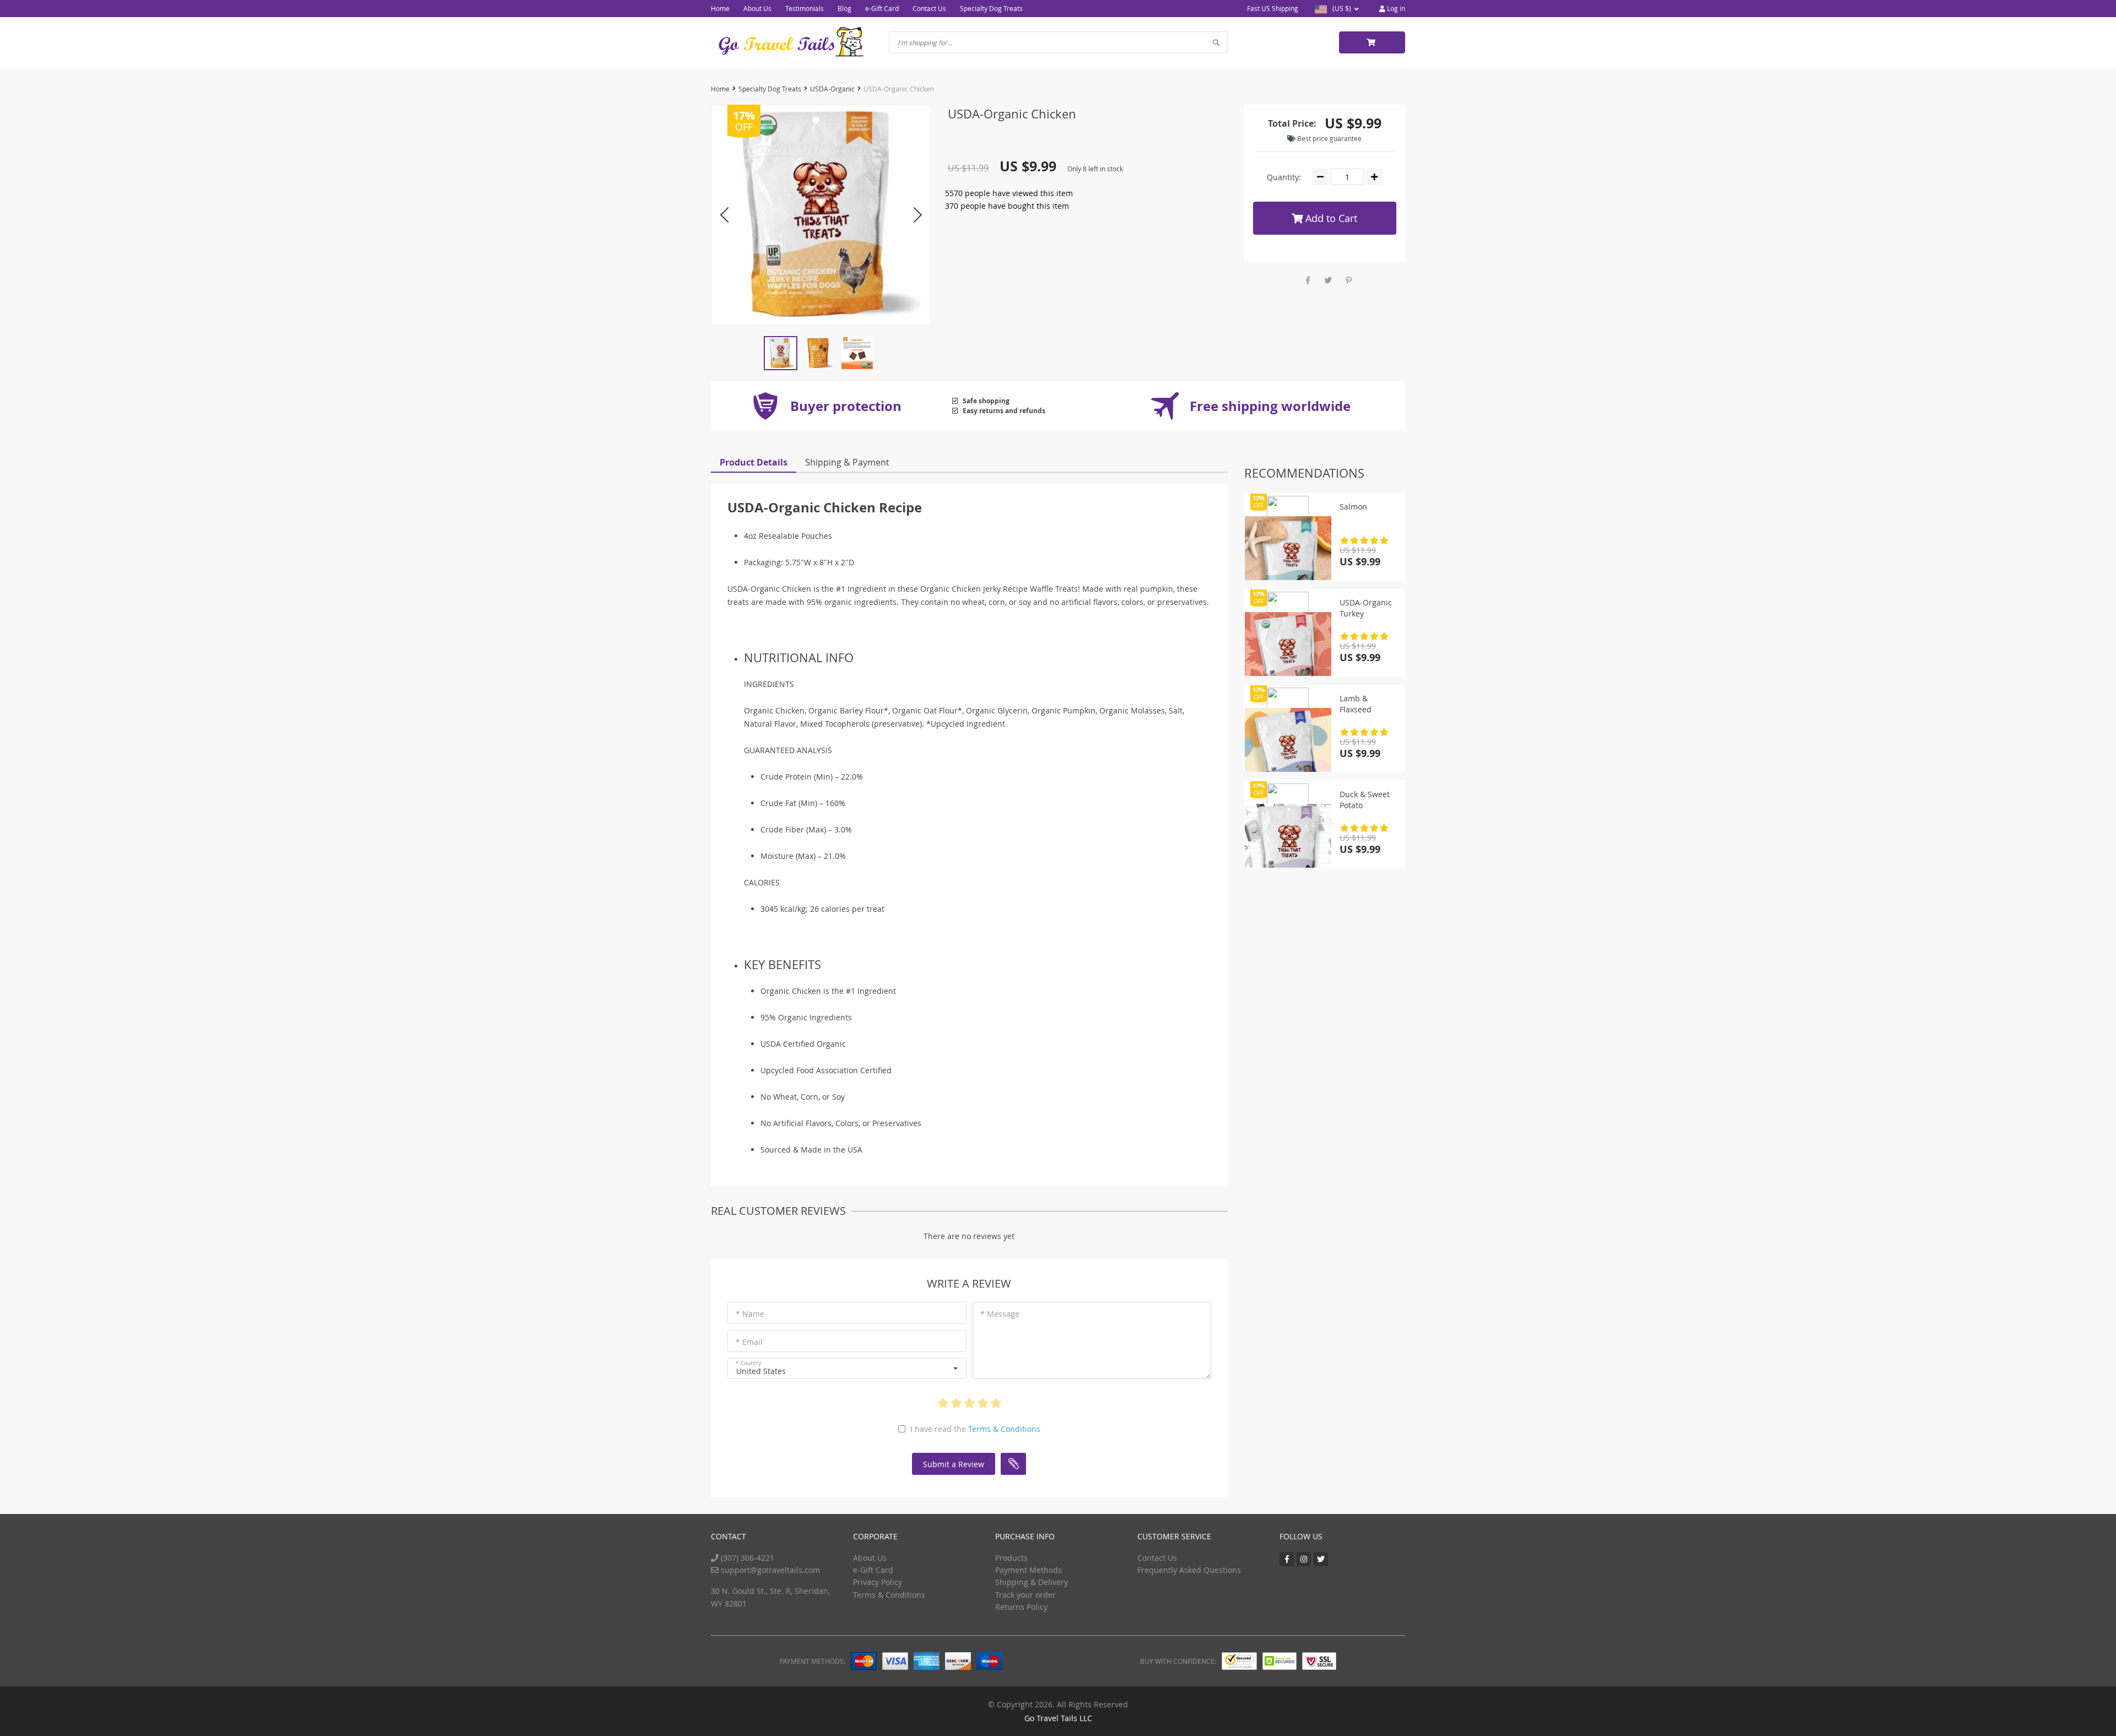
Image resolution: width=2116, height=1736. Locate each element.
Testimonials (805, 8)
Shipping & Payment (847, 462)
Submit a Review (954, 1464)
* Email (749, 1342)
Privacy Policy (878, 1582)
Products (1011, 1558)
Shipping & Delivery (1032, 1582)
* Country (748, 1363)
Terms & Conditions (1004, 1429)
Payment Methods (1029, 1570)
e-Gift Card (882, 8)
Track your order (1025, 1595)
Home (720, 8)
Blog (844, 8)
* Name (750, 1314)
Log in (1395, 8)
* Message (1000, 1314)
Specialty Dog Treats (991, 8)
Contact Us (929, 8)
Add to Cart (1330, 218)
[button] (847, 1369)
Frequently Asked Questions (1189, 1570)
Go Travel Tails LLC (1058, 1718)
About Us (757, 8)
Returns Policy (1021, 1607)
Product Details (754, 462)
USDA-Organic (832, 89)
